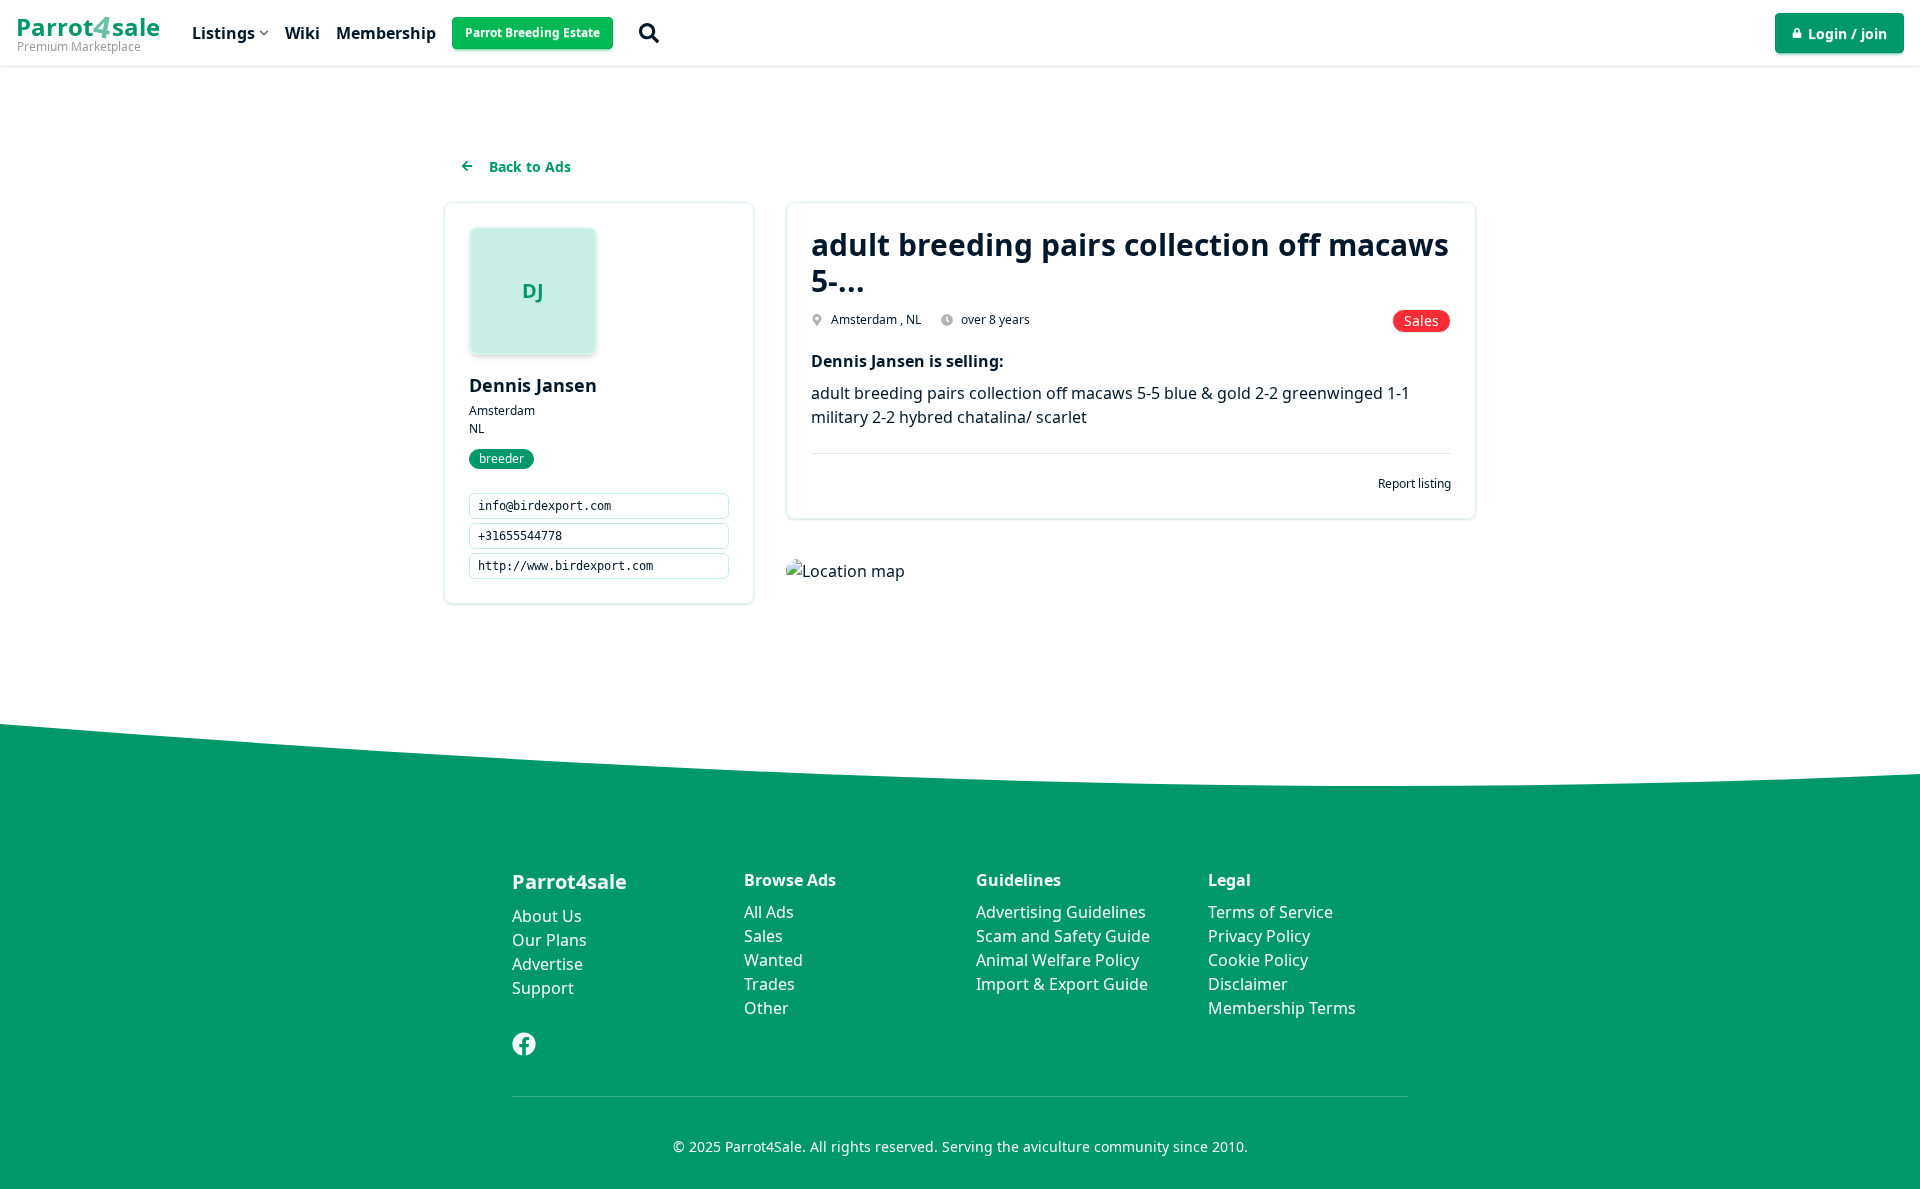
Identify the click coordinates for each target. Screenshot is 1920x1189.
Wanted (773, 960)
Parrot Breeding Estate (532, 32)
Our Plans (549, 940)
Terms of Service (1270, 912)
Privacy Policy (1259, 936)
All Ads (769, 912)
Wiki (302, 33)
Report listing (1414, 484)
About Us (547, 916)
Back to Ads (530, 166)
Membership (386, 33)
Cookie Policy (1258, 960)
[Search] (649, 33)
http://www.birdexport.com (565, 566)
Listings (223, 33)
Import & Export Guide (1062, 984)
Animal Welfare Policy (1057, 960)
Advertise (547, 964)
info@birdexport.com (544, 506)
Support (543, 988)
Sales (763, 936)
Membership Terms (1282, 1008)
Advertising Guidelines (1061, 912)
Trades (769, 984)
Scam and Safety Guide (1063, 936)
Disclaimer (1248, 984)
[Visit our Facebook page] (524, 1044)
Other (766, 1008)
